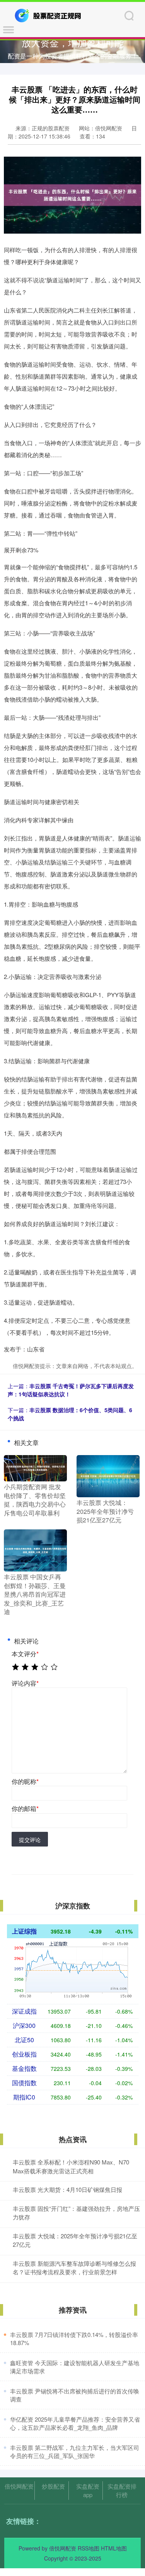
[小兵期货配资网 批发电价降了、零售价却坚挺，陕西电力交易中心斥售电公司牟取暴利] (35, 1467)
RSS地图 (89, 2548)
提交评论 (30, 1840)
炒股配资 (53, 2486)
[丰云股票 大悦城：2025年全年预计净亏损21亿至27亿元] (108, 1476)
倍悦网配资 (19, 2486)
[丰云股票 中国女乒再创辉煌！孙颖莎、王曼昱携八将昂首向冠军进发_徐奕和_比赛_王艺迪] (35, 1550)
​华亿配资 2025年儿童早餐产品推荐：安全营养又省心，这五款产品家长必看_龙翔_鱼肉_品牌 (75, 2423)
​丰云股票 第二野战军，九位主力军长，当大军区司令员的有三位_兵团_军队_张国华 (75, 2451)
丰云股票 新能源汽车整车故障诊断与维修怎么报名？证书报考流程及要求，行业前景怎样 (74, 2268)
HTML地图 (114, 2548)
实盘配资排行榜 (122, 2490)
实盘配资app (88, 2490)
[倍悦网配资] (49, 15)
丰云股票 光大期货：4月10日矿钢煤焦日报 (67, 2189)
